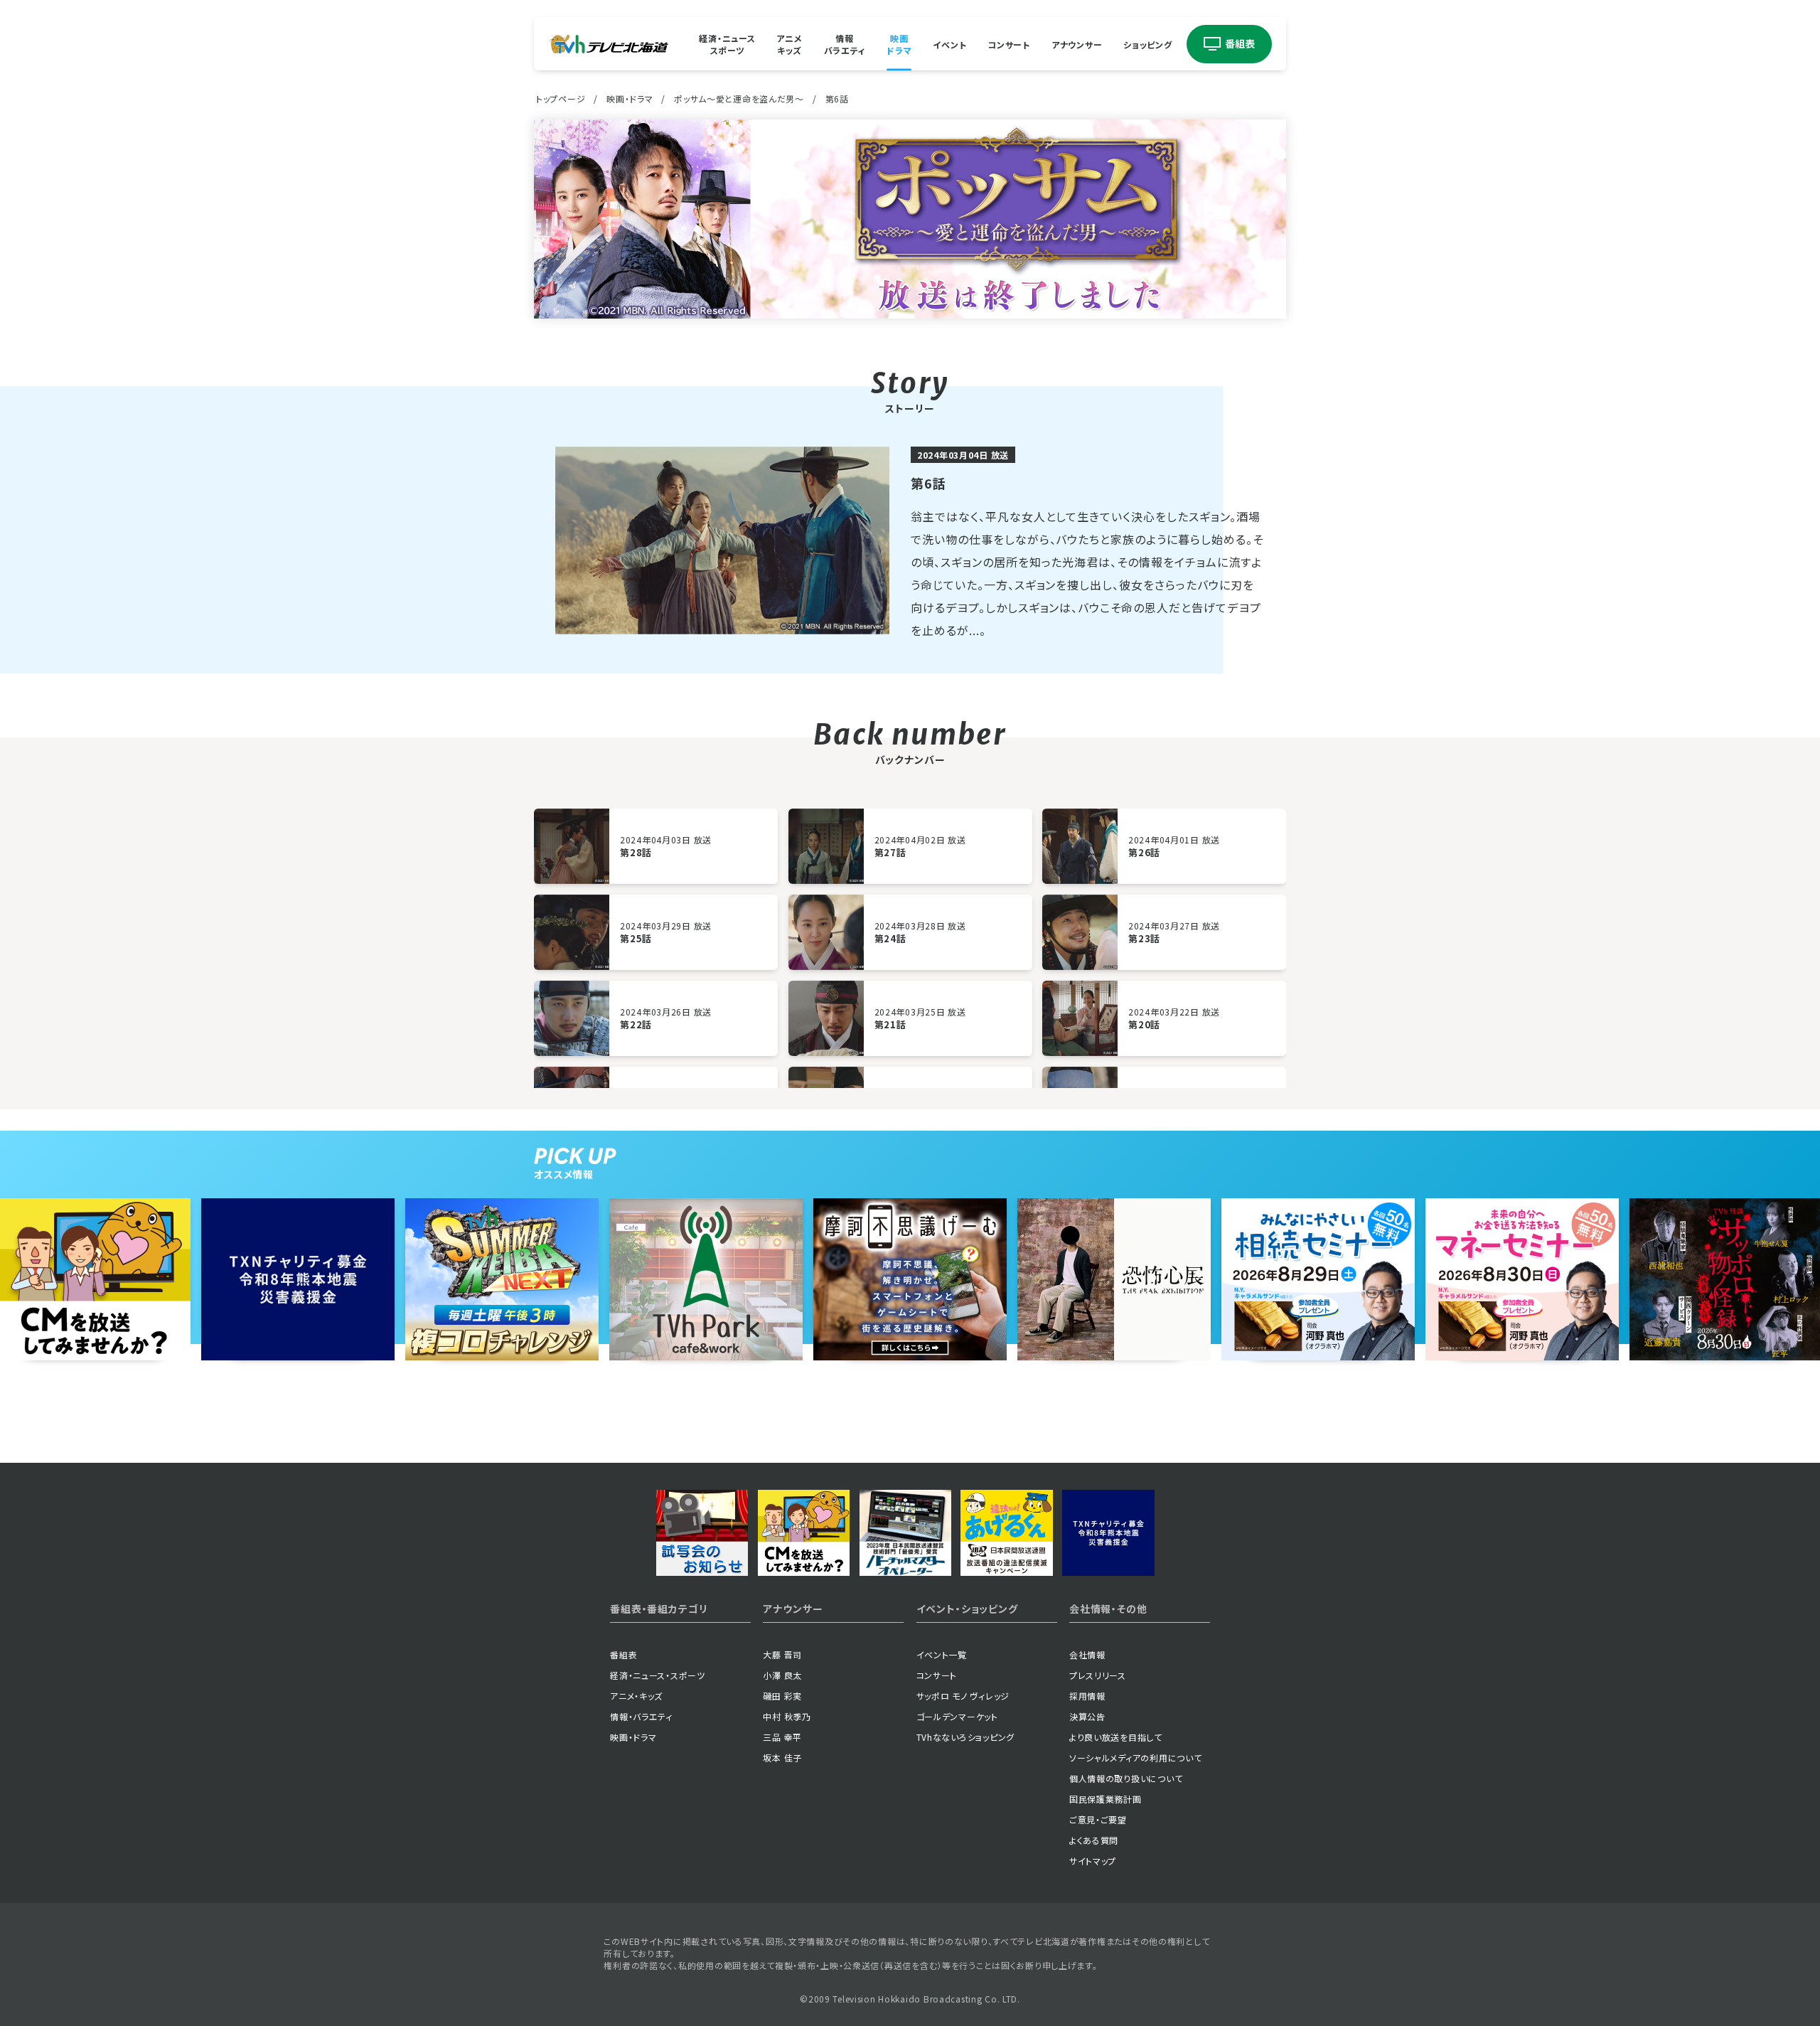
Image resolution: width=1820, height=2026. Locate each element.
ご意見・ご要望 (1098, 1819)
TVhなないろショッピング (965, 1737)
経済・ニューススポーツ (727, 44)
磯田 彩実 (782, 1696)
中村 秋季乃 (787, 1716)
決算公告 (1087, 1716)
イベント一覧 (942, 1654)
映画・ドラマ (630, 98)
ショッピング (1147, 44)
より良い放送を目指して (1116, 1737)
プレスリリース (1098, 1675)
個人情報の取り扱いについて (1126, 1778)
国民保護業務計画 (1106, 1799)
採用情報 (1087, 1696)
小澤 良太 (782, 1675)
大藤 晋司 (782, 1654)
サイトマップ (1093, 1861)
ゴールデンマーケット (957, 1716)
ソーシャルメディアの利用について (1136, 1758)
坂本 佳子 (782, 1758)
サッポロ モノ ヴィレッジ (963, 1696)
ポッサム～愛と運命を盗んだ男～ (739, 98)
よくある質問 (1094, 1840)
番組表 (623, 1654)
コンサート (1009, 44)
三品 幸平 (782, 1737)
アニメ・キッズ (636, 1696)
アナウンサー (1077, 44)
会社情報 (1087, 1654)
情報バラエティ (845, 44)
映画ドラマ (899, 44)
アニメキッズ (789, 44)
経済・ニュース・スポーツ (658, 1675)
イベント (949, 44)
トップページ (561, 98)
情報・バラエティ (641, 1716)
